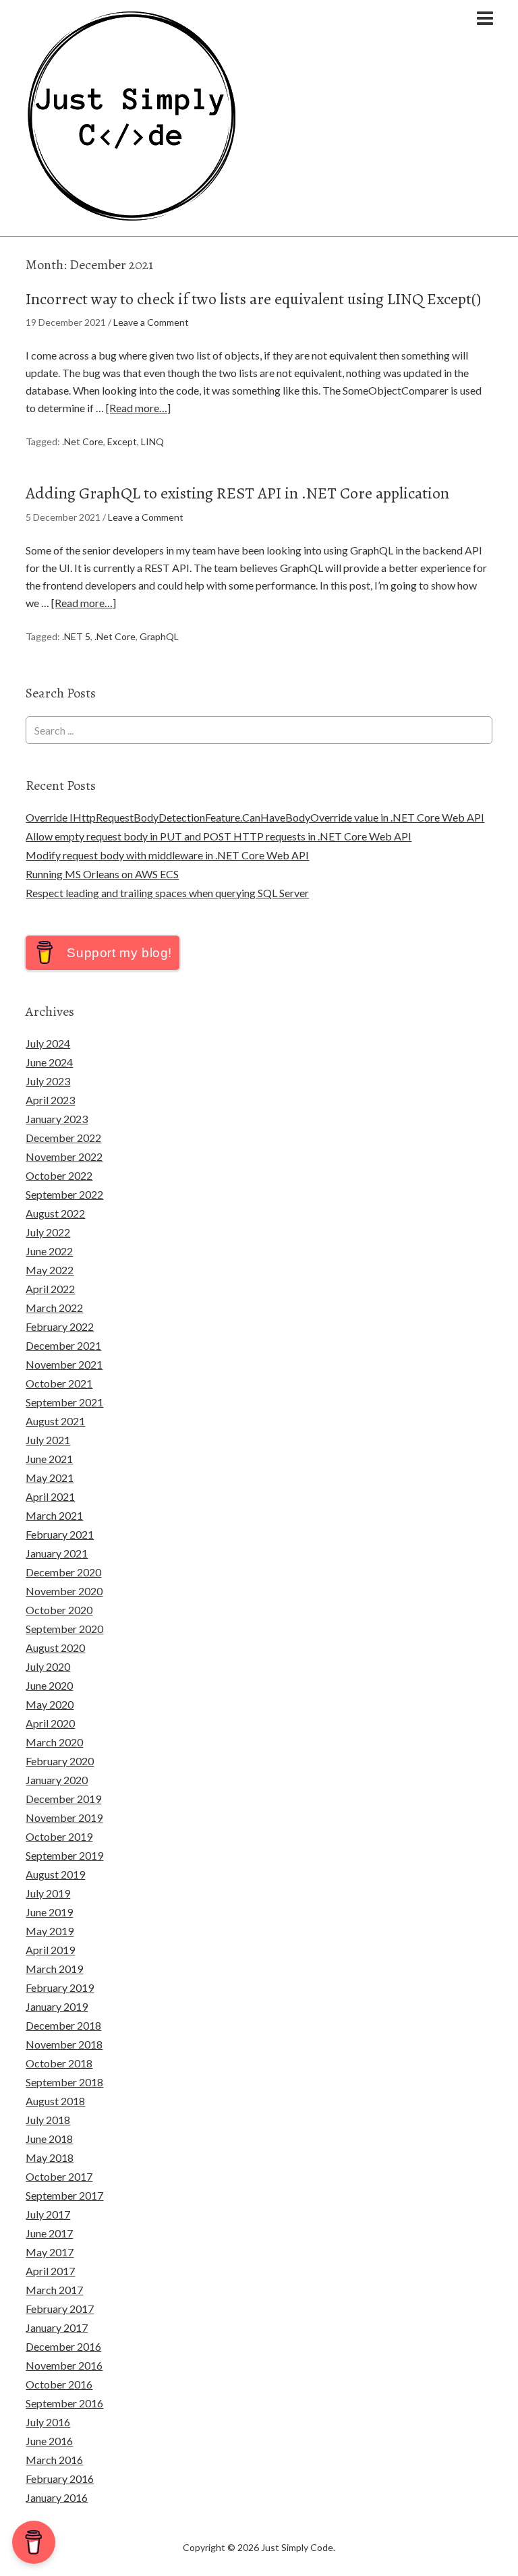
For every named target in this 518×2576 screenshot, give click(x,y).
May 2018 (50, 2157)
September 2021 (64, 1402)
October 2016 (59, 2384)
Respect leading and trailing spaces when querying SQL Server (167, 893)
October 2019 (59, 1836)
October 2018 (59, 2063)
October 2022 (59, 1175)
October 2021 (59, 1383)
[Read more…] (138, 408)
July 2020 (48, 1666)
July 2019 (48, 1893)
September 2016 (64, 2403)
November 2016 (64, 2365)
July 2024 (48, 1043)
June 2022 (49, 1251)
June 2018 (49, 2139)
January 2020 (57, 1780)
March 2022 (54, 1308)
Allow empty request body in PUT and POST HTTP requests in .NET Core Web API (219, 836)
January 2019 (57, 2006)
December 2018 (63, 2025)
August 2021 (55, 1421)
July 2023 (48, 1081)
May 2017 (50, 2252)
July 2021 (48, 1440)
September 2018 (64, 2082)
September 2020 (64, 1629)
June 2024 (49, 1062)
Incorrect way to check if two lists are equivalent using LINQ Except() (253, 299)
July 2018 (48, 2120)
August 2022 (55, 1213)
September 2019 (64, 1855)
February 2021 (60, 1534)
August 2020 (55, 1648)
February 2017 (60, 2309)
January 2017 (57, 2327)
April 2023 (50, 1100)
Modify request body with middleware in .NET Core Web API (167, 855)
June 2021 (49, 1459)
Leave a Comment (151, 322)
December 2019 (63, 1799)
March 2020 (54, 1742)
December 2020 (63, 1572)
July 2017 (48, 2214)
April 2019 (50, 1950)
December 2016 (63, 2346)
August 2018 (55, 2101)
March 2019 (54, 1969)
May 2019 (50, 1931)
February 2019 (60, 1987)
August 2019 (55, 1874)
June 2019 (49, 1912)
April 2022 (50, 1289)
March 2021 (54, 1515)
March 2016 (54, 2460)
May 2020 (50, 1704)
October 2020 (59, 1610)
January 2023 (57, 1119)
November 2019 (64, 1817)
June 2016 (49, 2441)
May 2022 (50, 1270)
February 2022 (60, 1326)
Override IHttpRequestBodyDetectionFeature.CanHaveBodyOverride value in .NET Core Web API (255, 817)
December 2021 (63, 1345)
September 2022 (64, 1194)
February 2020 (60, 1761)
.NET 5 (76, 636)
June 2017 (49, 2233)
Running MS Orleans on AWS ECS (102, 874)
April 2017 (50, 2271)
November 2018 (64, 2044)
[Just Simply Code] (132, 216)
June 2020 (49, 1685)
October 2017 (59, 2176)
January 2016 (57, 2497)
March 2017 (54, 2290)
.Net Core (83, 441)
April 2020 (50, 1723)
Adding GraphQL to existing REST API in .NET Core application (237, 493)
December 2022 (63, 1138)
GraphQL (159, 636)
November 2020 (64, 1591)
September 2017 (64, 2195)
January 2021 (57, 1553)
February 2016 (60, 2479)
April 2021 (50, 1496)
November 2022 (64, 1156)
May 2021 (50, 1478)
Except (122, 441)
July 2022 (48, 1232)
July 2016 (48, 2422)
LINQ (152, 441)
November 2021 (64, 1364)
